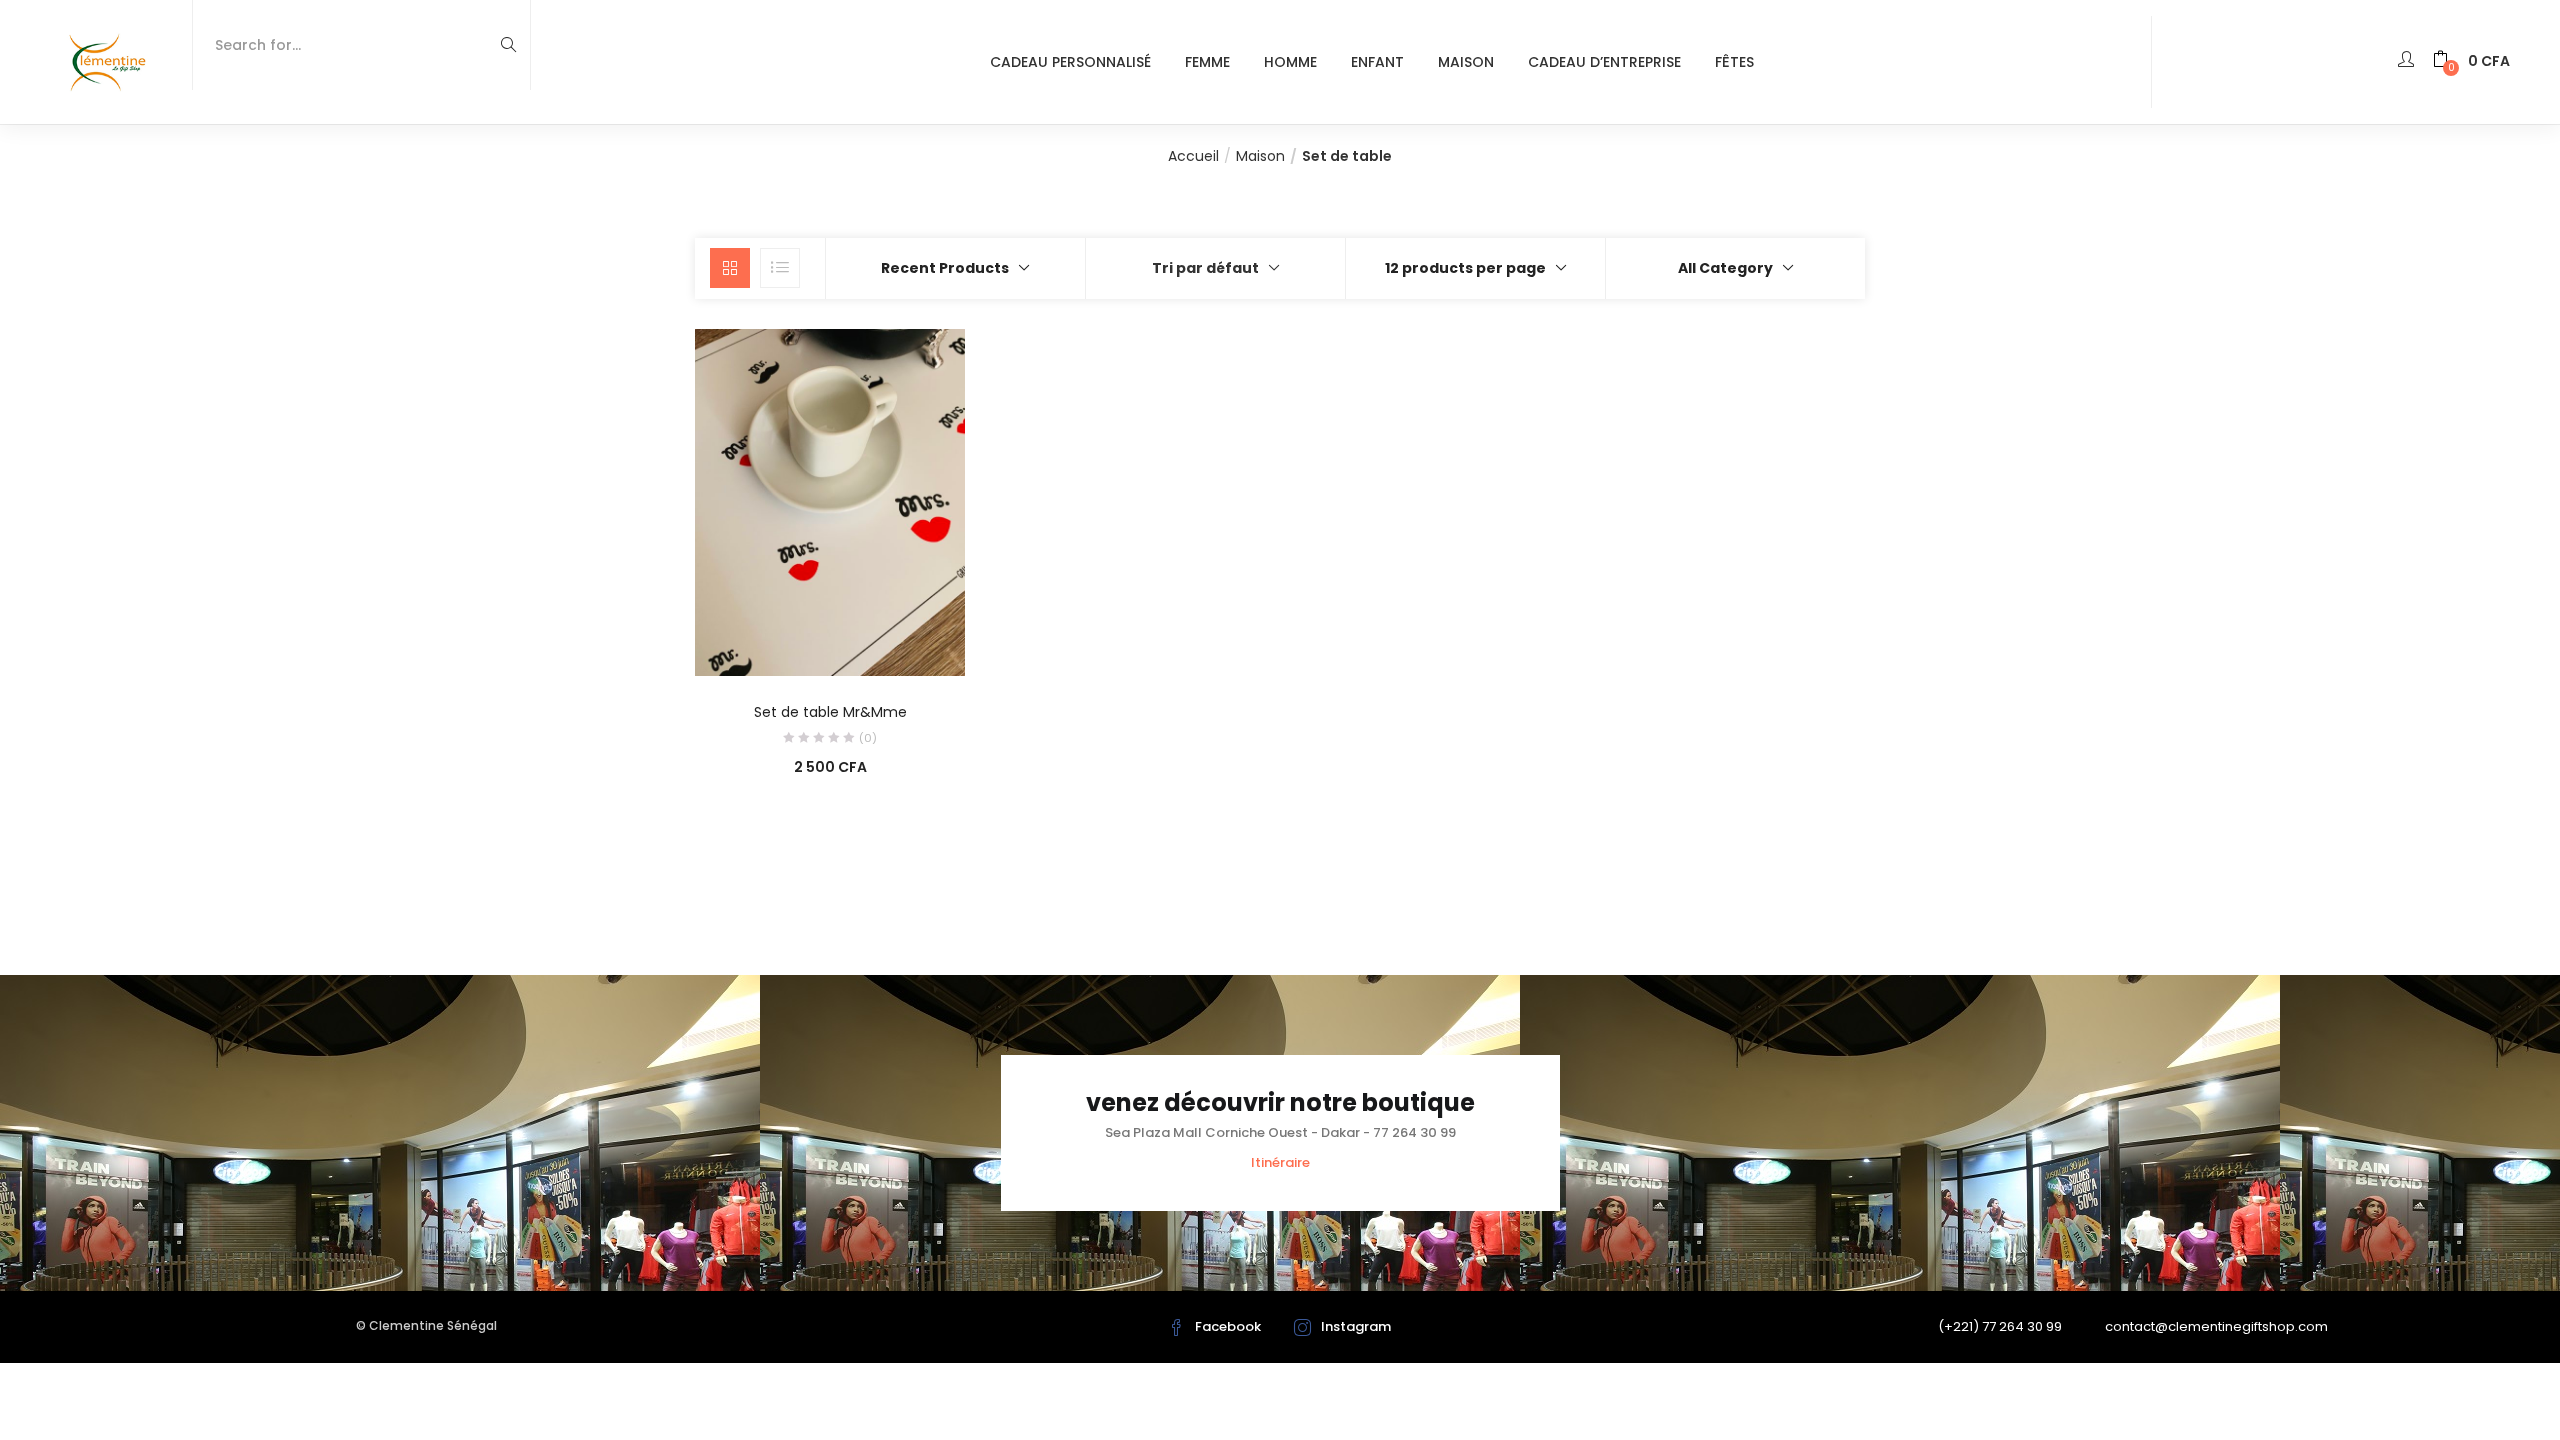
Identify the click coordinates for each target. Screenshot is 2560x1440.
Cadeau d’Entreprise (1604, 62)
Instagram (1356, 1326)
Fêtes (1734, 62)
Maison (1466, 62)
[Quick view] (789, 648)
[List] (780, 268)
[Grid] (730, 268)
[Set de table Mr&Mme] (830, 501)
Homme (1290, 62)
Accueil (1193, 156)
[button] (2471, 61)
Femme (1207, 62)
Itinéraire (1280, 1162)
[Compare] (830, 648)
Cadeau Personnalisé (1070, 62)
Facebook (1228, 1326)
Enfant (1377, 62)
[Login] (2408, 61)
